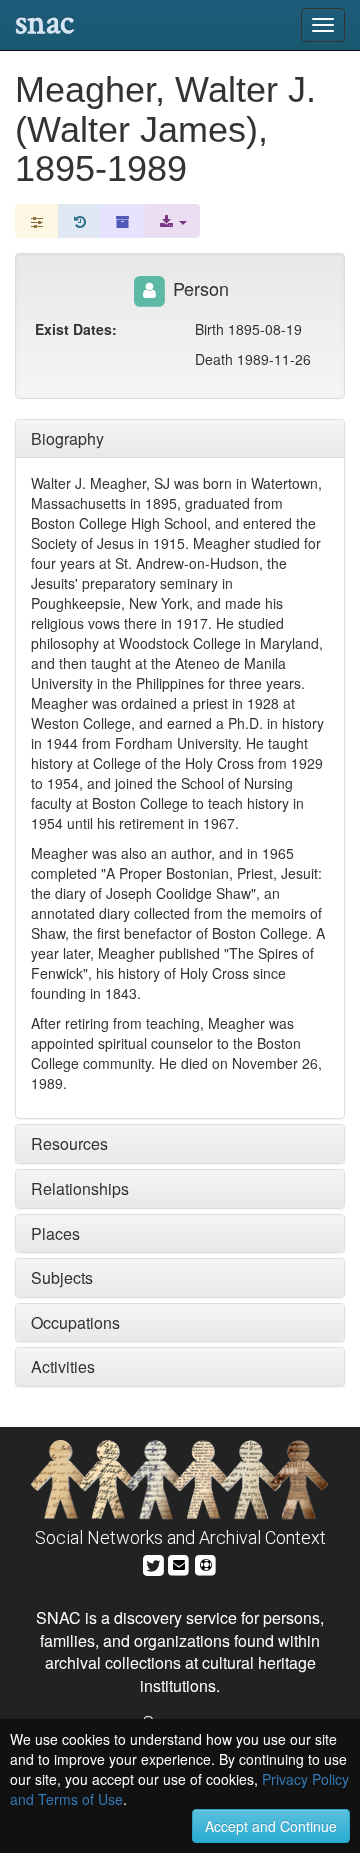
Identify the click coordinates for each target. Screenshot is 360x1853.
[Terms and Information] (206, 1562)
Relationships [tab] (80, 1188)
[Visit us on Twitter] (153, 1562)
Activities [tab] (63, 1366)
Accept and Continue (271, 1826)
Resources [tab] (69, 1143)
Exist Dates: (76, 329)
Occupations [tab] (75, 1322)
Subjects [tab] (62, 1277)
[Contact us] (179, 1562)
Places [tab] (55, 1233)
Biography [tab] (67, 438)
